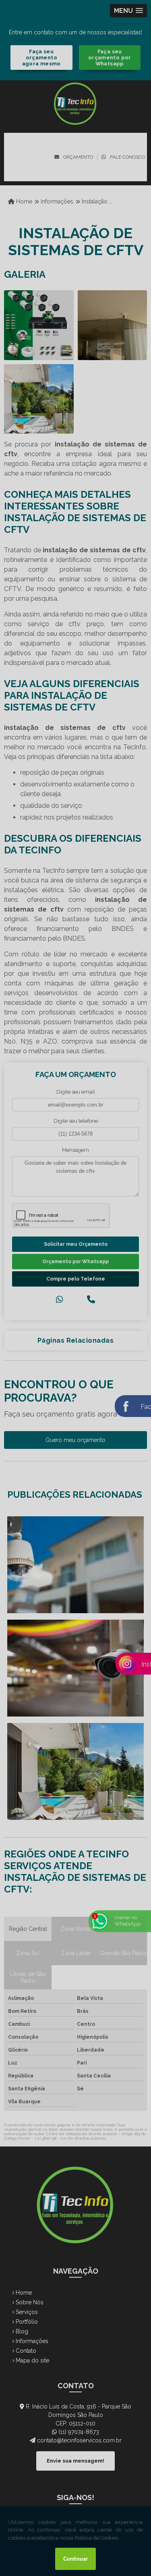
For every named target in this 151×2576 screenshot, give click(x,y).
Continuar (75, 2559)
